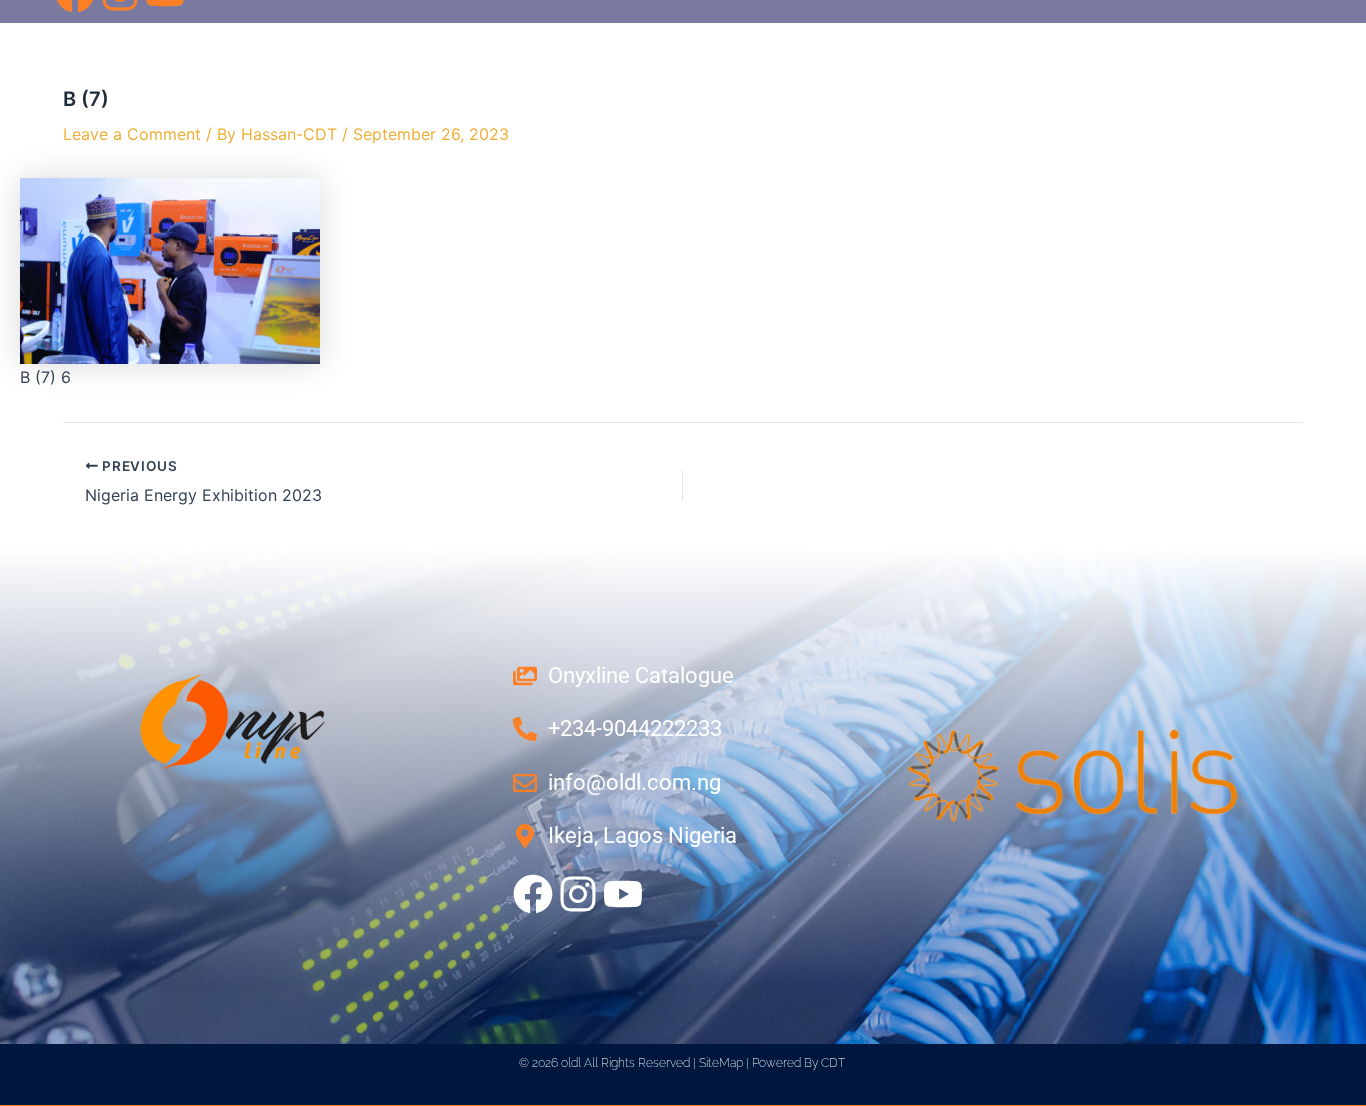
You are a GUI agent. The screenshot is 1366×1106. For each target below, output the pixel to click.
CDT (833, 1063)
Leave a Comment (132, 134)
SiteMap (721, 1063)
